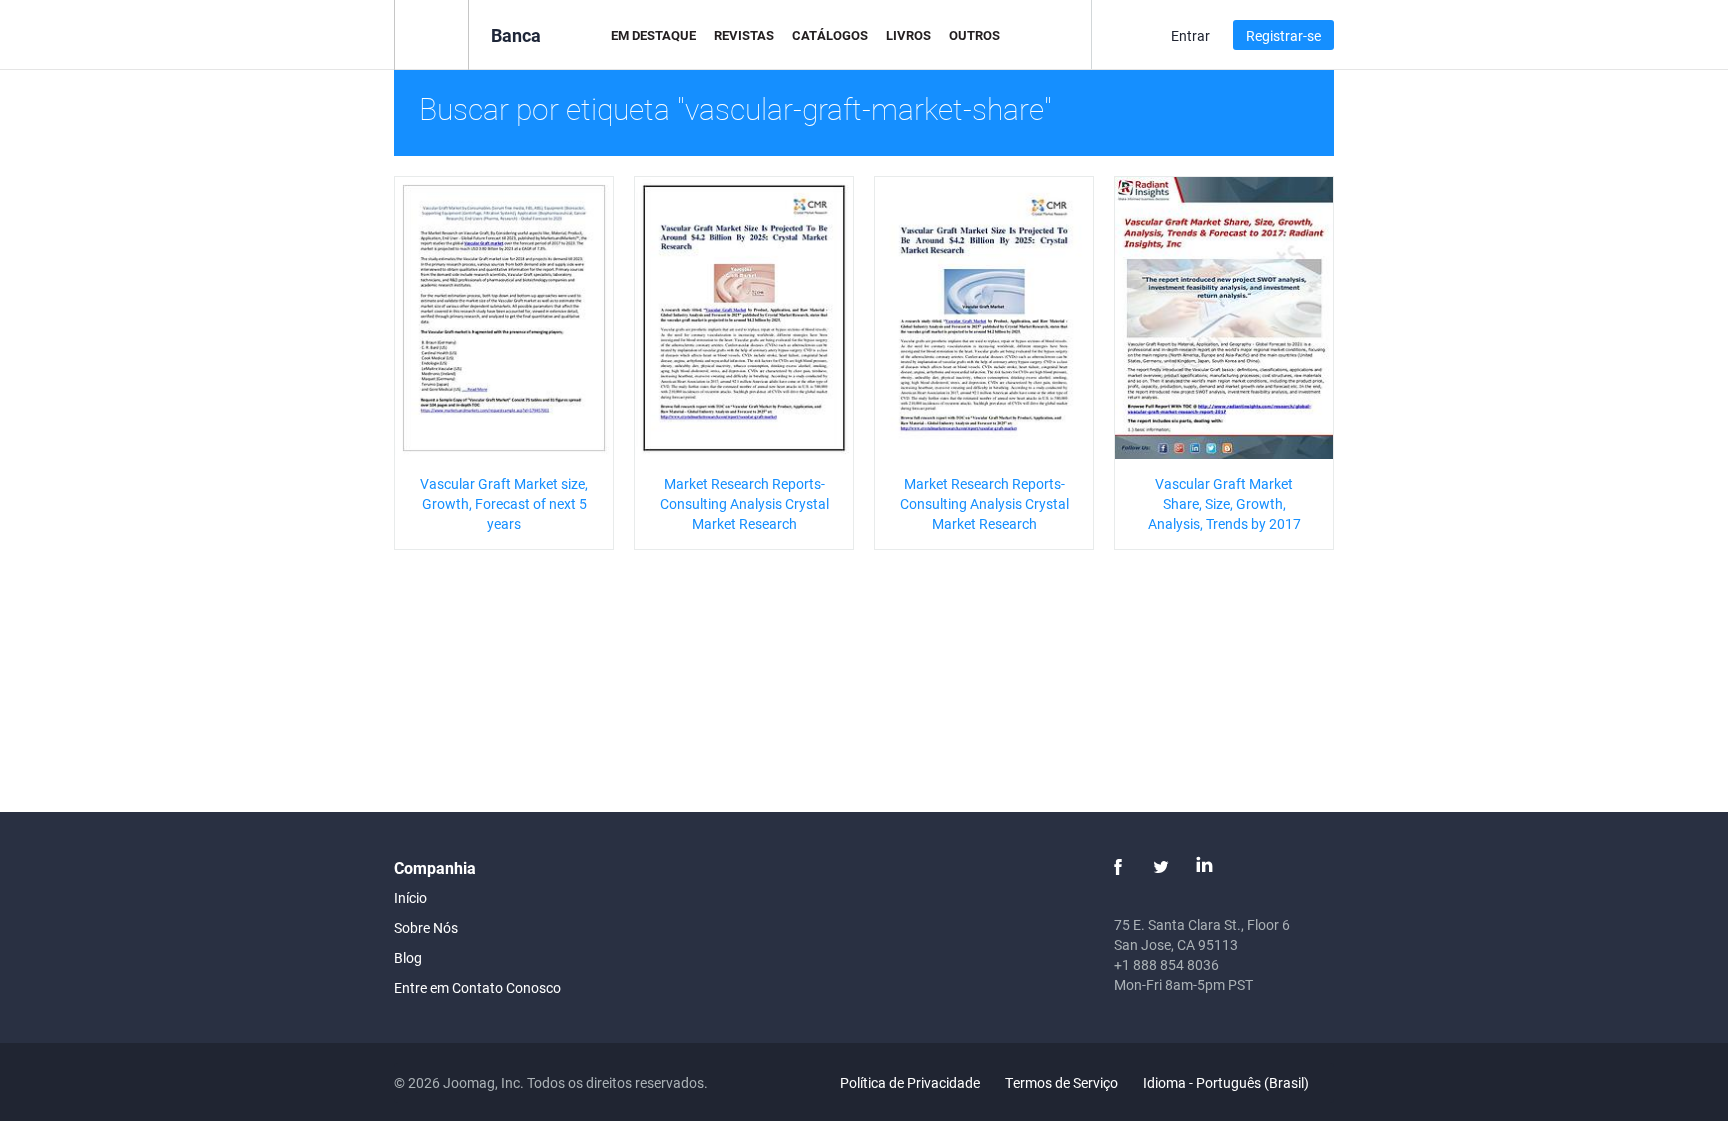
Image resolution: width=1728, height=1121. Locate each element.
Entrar (1190, 35)
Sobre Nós (426, 927)
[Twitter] (1161, 867)
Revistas (744, 35)
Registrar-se (1283, 35)
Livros (908, 35)
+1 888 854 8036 (1166, 964)
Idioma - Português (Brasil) (1227, 1082)
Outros (974, 35)
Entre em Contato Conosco (477, 987)
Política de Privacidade (910, 1082)
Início (410, 897)
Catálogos (830, 35)
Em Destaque (653, 35)
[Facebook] (1118, 867)
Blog (408, 957)
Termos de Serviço (1061, 1082)
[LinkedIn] (1204, 867)
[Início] (431, 33)
